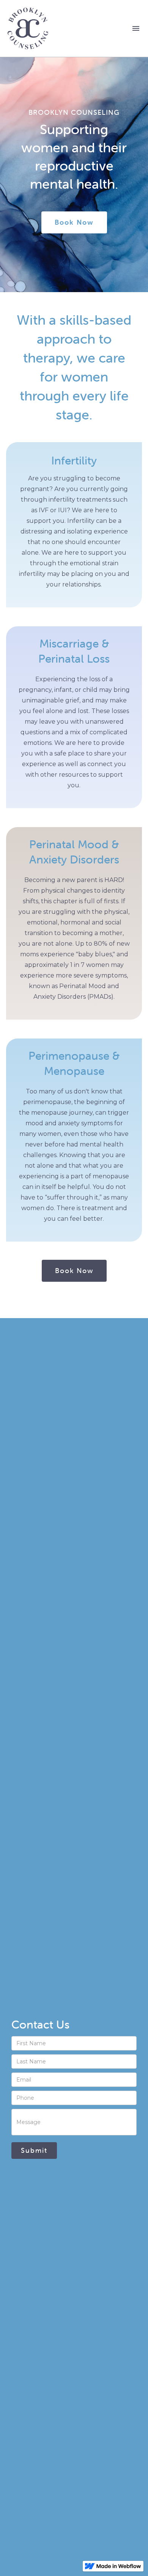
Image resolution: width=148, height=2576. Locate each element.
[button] (136, 28)
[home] (67, 28)
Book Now (74, 1271)
